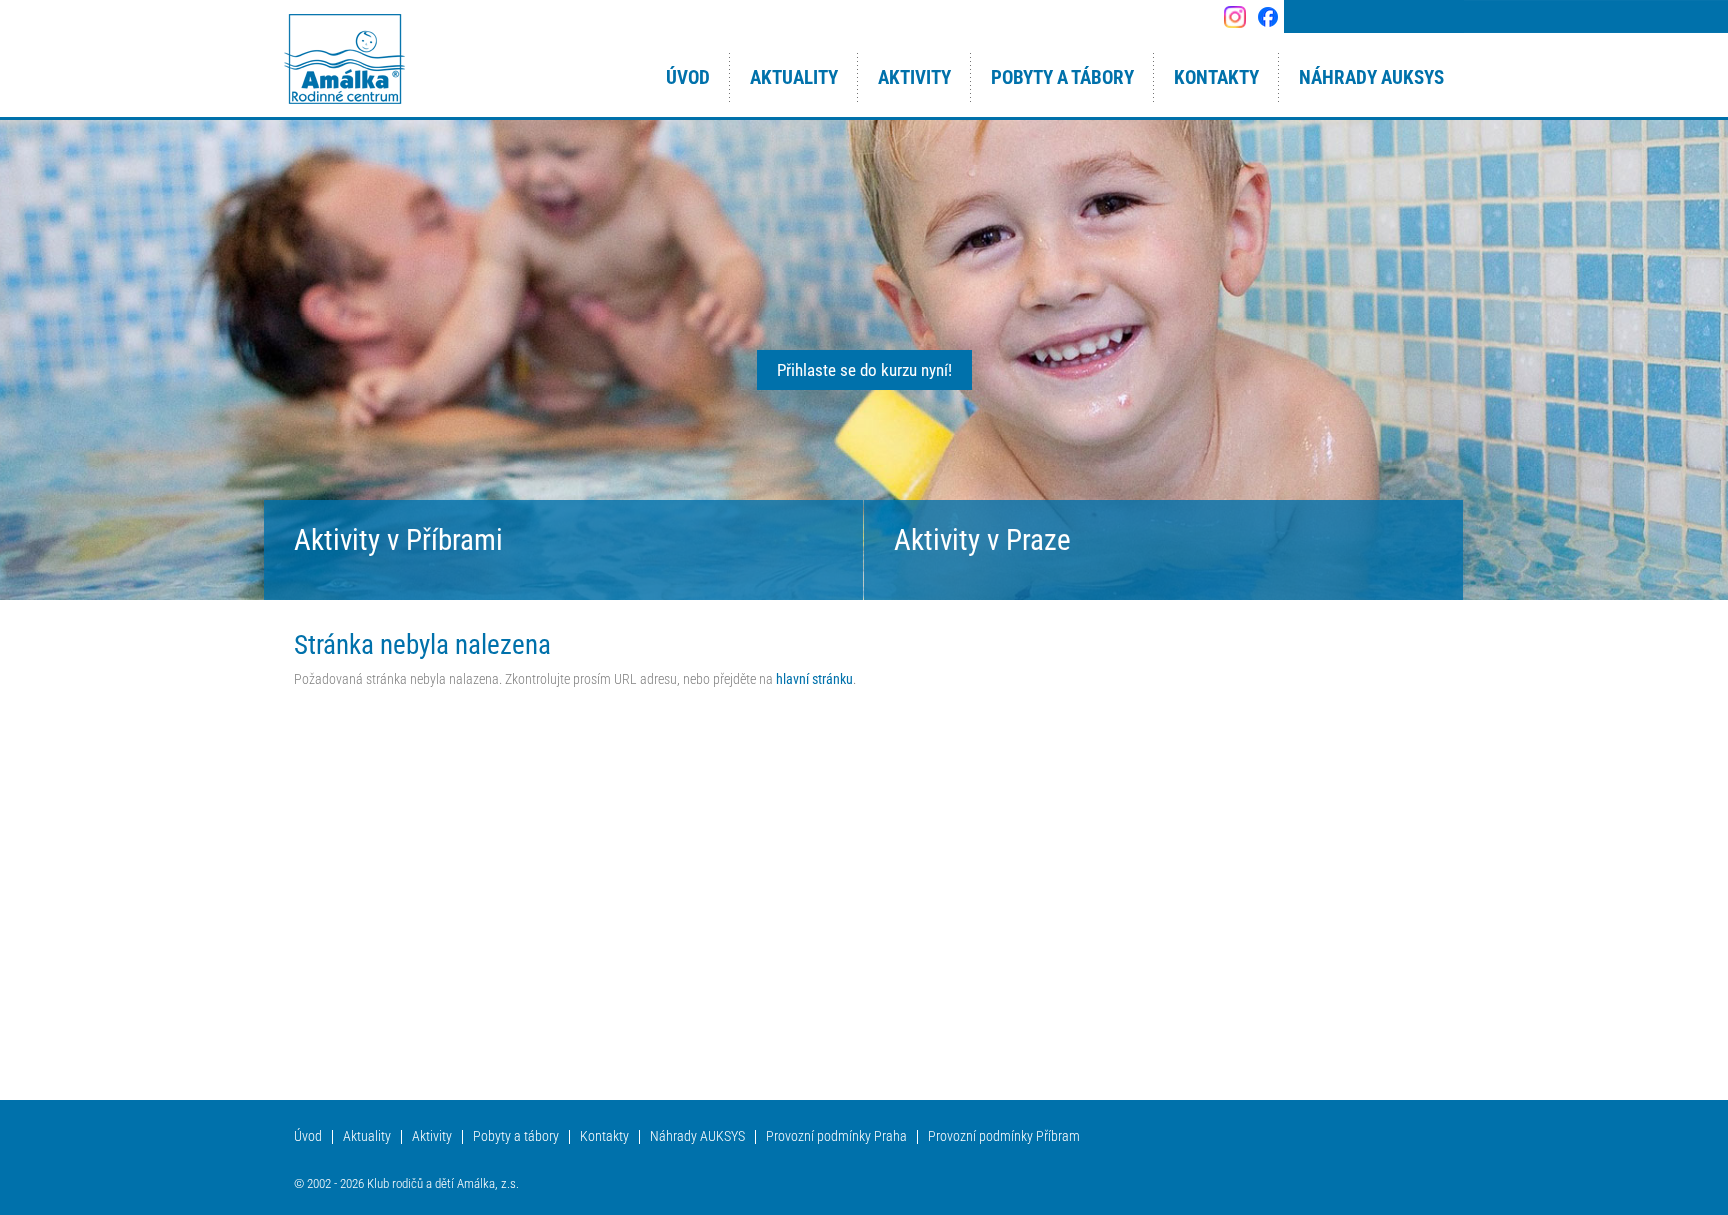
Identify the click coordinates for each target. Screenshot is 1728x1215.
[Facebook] (1267, 16)
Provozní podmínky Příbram (1004, 1136)
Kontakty (604, 1136)
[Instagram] (1234, 16)
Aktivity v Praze (982, 540)
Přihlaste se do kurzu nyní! (864, 370)
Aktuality (367, 1136)
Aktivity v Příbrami (398, 540)
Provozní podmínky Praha (836, 1136)
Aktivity (432, 1136)
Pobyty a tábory (516, 1136)
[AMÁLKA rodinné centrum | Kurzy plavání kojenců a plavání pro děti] (345, 59)
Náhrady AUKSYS (697, 1136)
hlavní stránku (814, 679)
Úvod (308, 1136)
